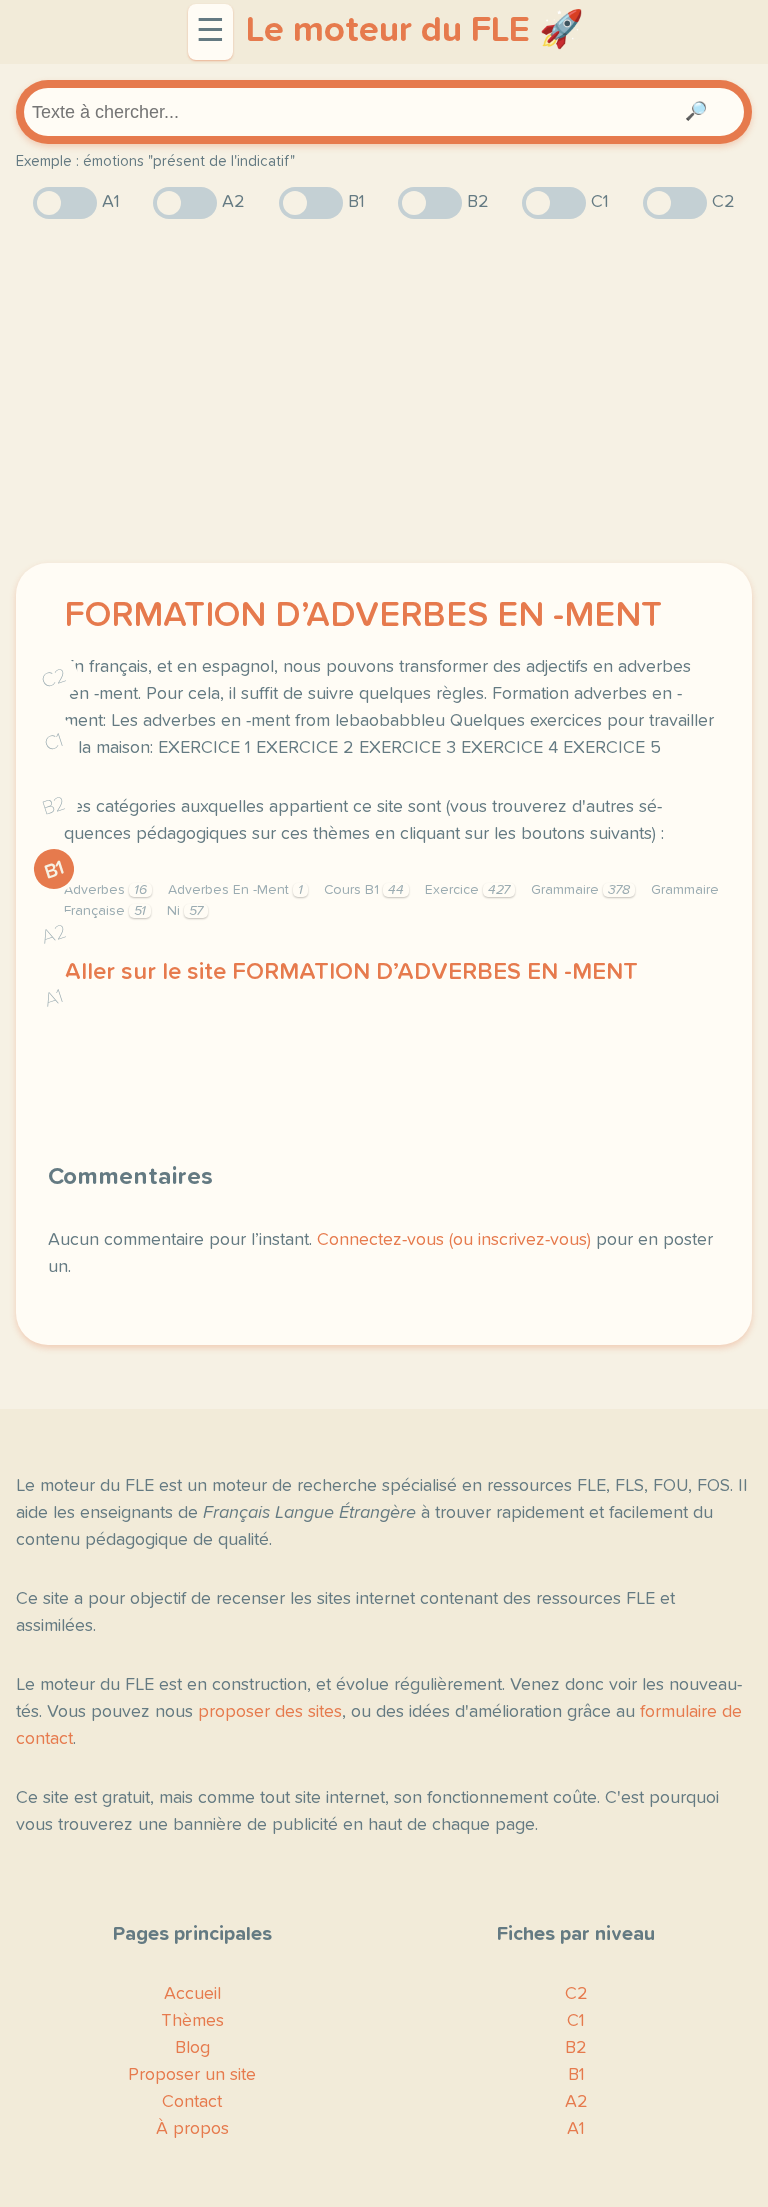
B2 (54, 806)
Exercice (467, 890)
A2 (54, 934)
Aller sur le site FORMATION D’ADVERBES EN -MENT (351, 972)
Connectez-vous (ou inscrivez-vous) (454, 1240)
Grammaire (580, 890)
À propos (192, 2129)
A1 (54, 998)
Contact (192, 2102)
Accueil (192, 1994)
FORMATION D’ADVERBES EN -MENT (363, 616)
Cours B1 (364, 890)
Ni (185, 911)
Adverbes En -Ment (235, 890)
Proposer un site (192, 2075)
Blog (192, 2048)
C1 (54, 742)
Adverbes (105, 890)
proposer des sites (270, 1712)
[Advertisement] (384, 391)
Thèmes (192, 2021)
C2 (54, 678)
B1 (54, 869)
